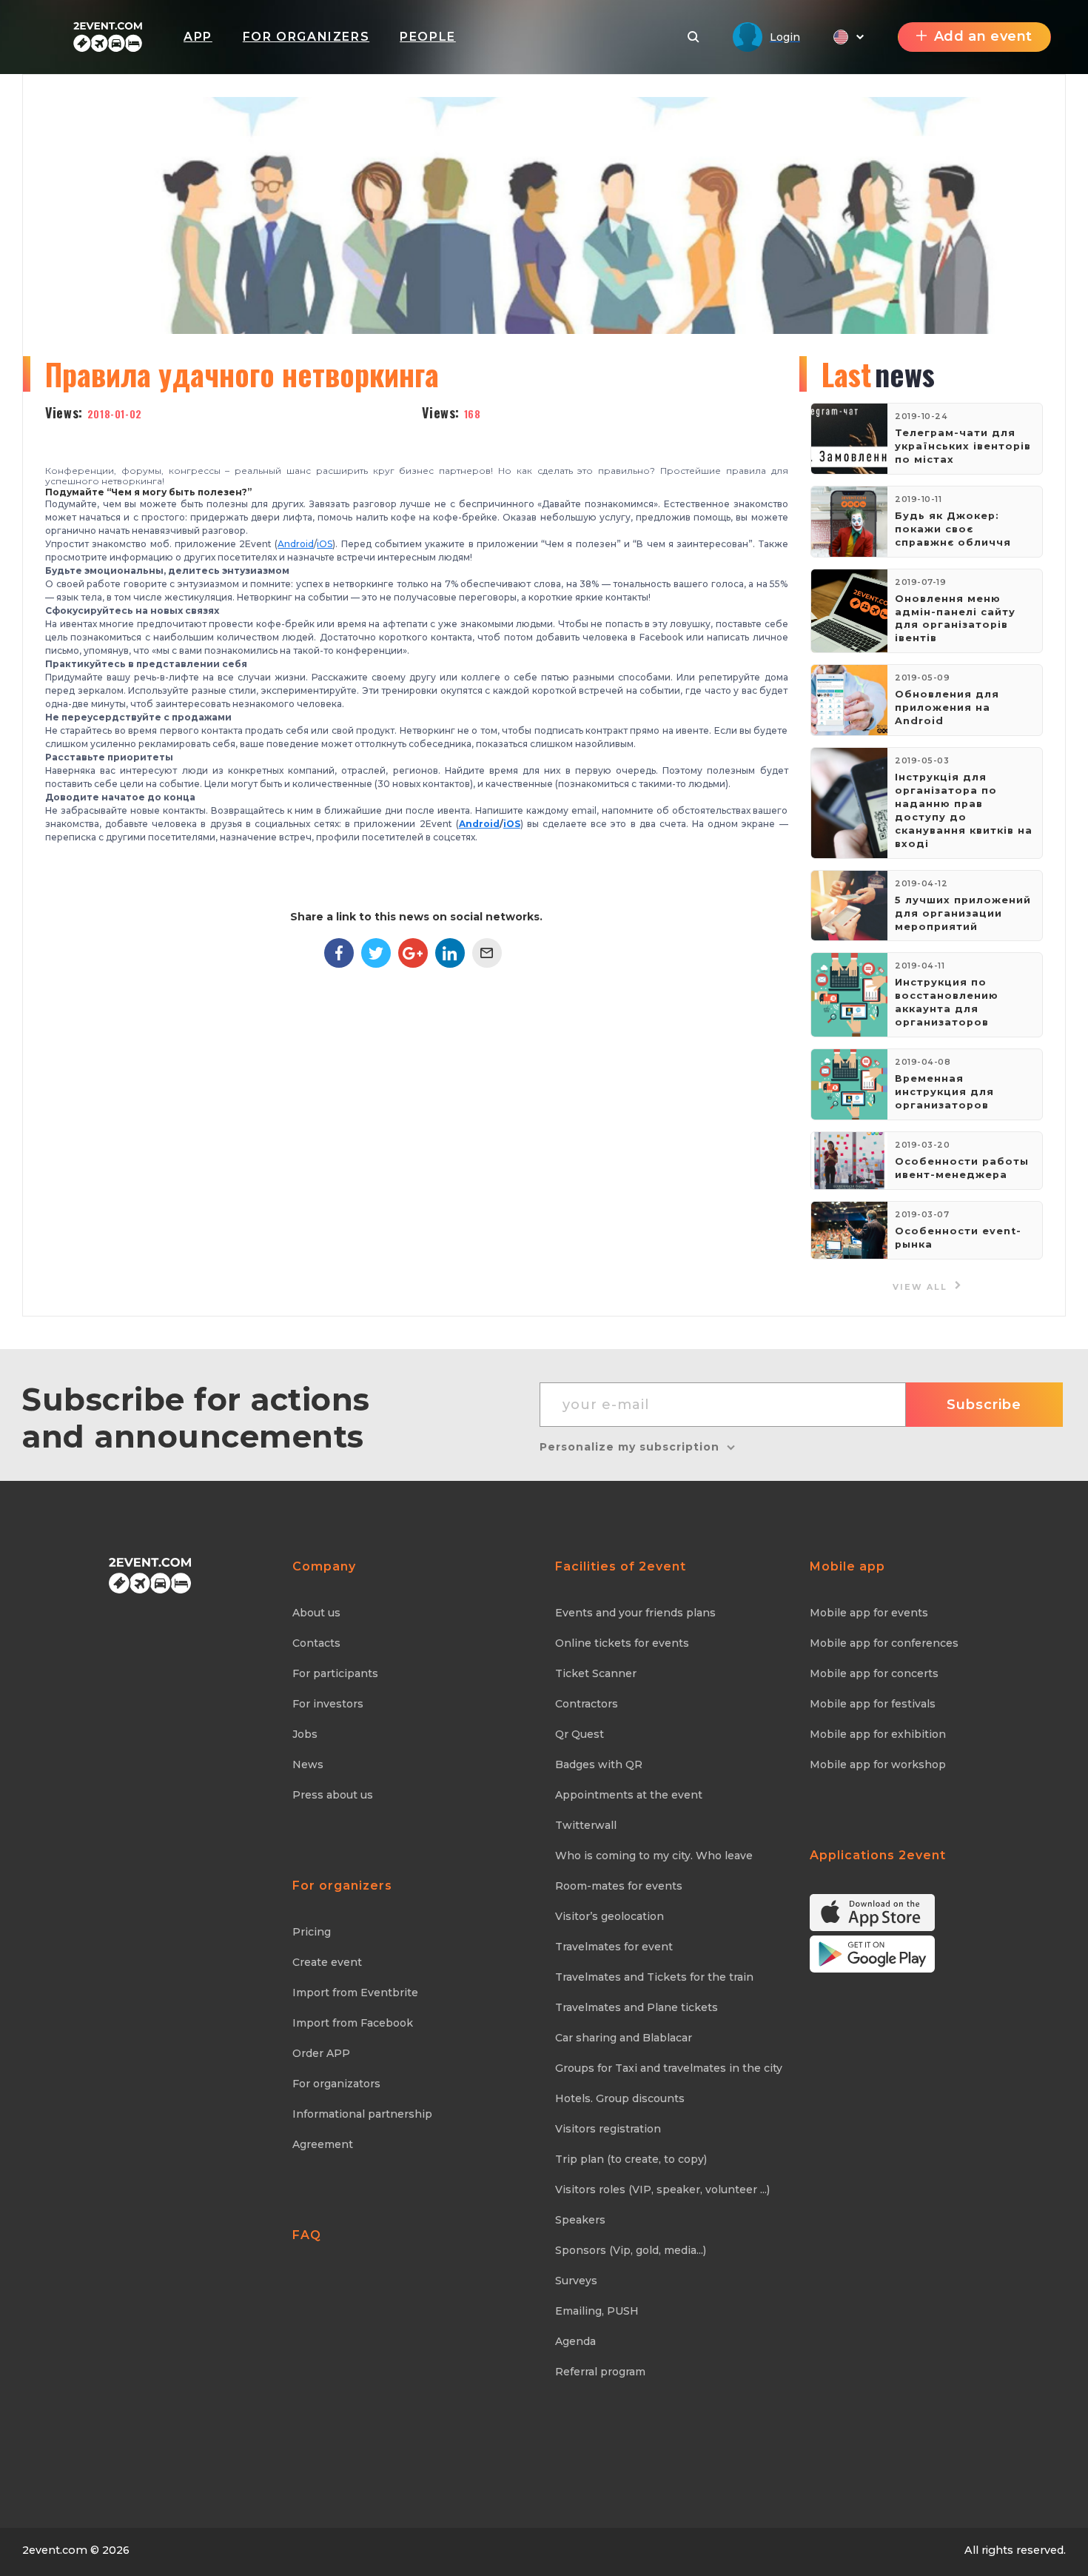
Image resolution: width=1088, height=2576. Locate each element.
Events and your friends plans (635, 1613)
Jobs (305, 1734)
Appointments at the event (629, 1795)
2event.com (55, 2550)
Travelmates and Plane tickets (637, 2007)
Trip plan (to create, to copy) (631, 2159)
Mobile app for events (869, 1613)
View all (922, 1287)
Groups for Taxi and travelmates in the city (669, 2068)
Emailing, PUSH (597, 2311)
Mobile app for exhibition (878, 1734)
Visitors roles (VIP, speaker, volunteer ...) (662, 2189)
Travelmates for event (614, 1947)
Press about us (333, 1795)
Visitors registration (608, 2129)
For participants (335, 1673)
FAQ (307, 2235)
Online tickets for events (622, 1643)
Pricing (312, 1932)
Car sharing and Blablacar (624, 2038)
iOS (325, 544)
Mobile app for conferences (884, 1643)
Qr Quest (580, 1734)
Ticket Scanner (596, 1673)
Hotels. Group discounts (620, 2098)
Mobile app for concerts (874, 1673)
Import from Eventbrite (355, 1993)
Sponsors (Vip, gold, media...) (631, 2250)
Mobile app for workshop (878, 1764)
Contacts (316, 1643)
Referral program (600, 2372)
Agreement (323, 2144)
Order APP (321, 2053)
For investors (328, 1704)
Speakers (580, 2220)
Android (296, 544)
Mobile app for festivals (873, 1704)
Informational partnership (362, 2114)
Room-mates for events (619, 1886)
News (308, 1764)
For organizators (336, 2084)
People (428, 37)
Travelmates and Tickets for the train (654, 1977)
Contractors (587, 1704)
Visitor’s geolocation (610, 1916)
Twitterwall (586, 1825)
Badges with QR (599, 1764)
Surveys (576, 2281)
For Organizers (306, 37)
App (198, 37)
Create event (327, 1962)
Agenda (575, 2341)
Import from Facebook (353, 2023)
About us (316, 1613)
